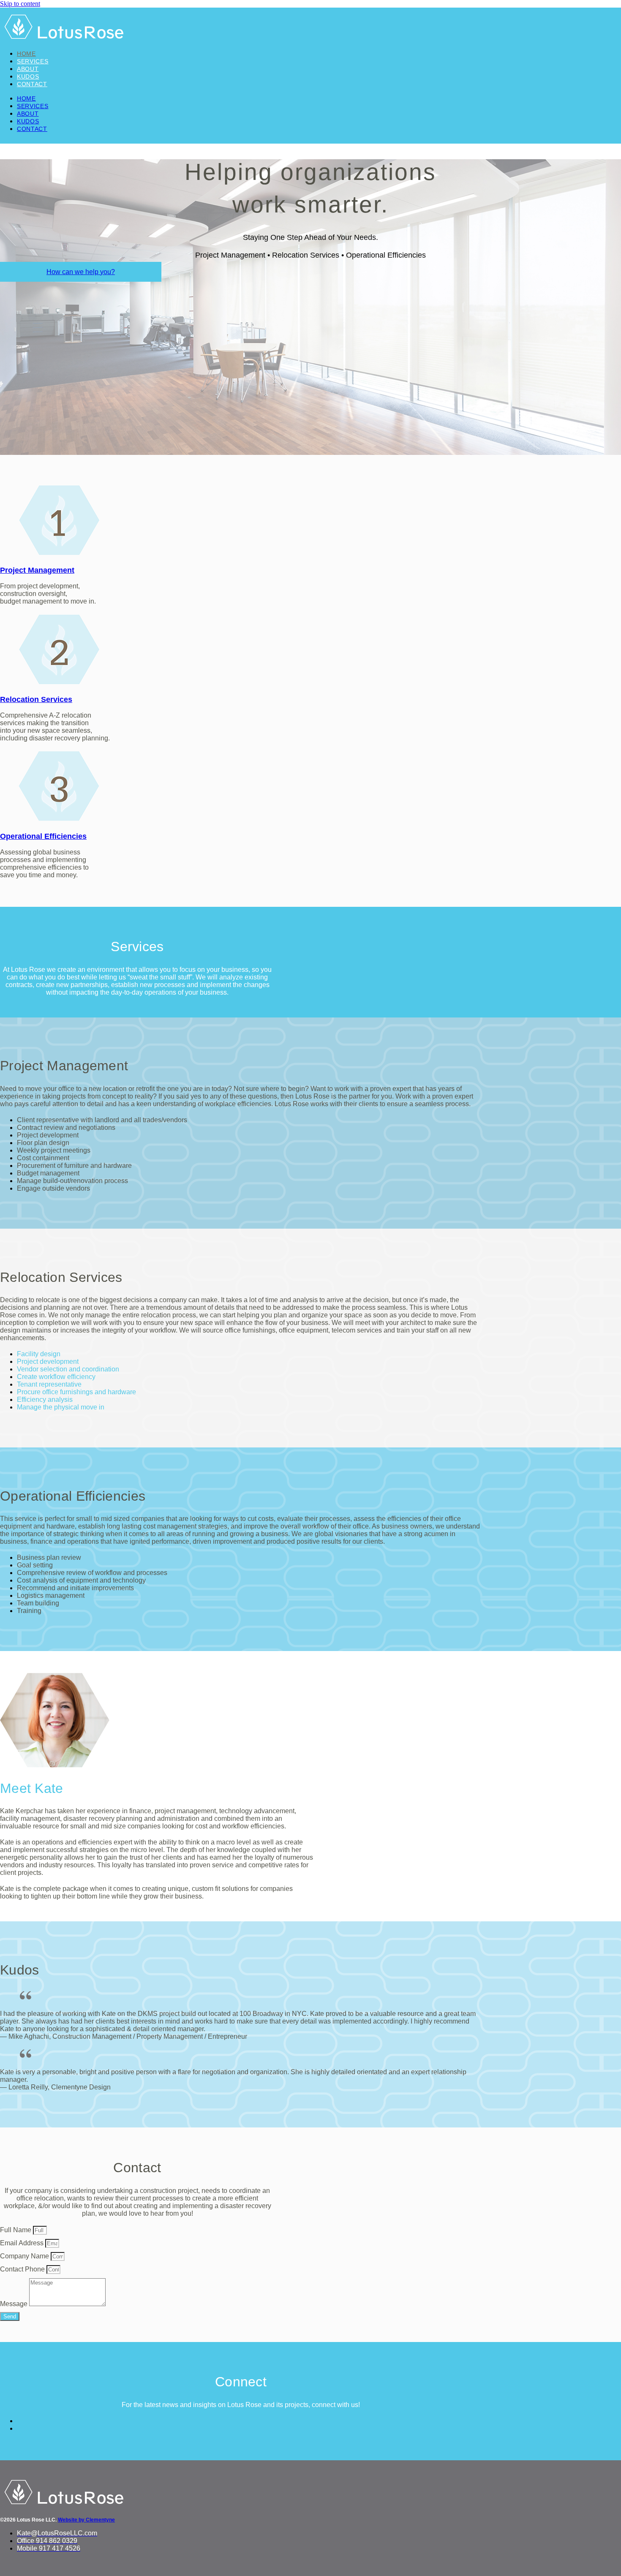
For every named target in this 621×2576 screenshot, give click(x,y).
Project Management (37, 570)
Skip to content (20, 4)
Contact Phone (23, 2269)
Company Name (25, 2256)
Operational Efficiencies (43, 836)
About (28, 69)
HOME (26, 54)
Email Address (23, 2243)
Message (15, 2304)
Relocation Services (36, 699)
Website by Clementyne (86, 2520)
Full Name (16, 2230)
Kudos (28, 76)
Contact (32, 84)
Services (33, 61)
